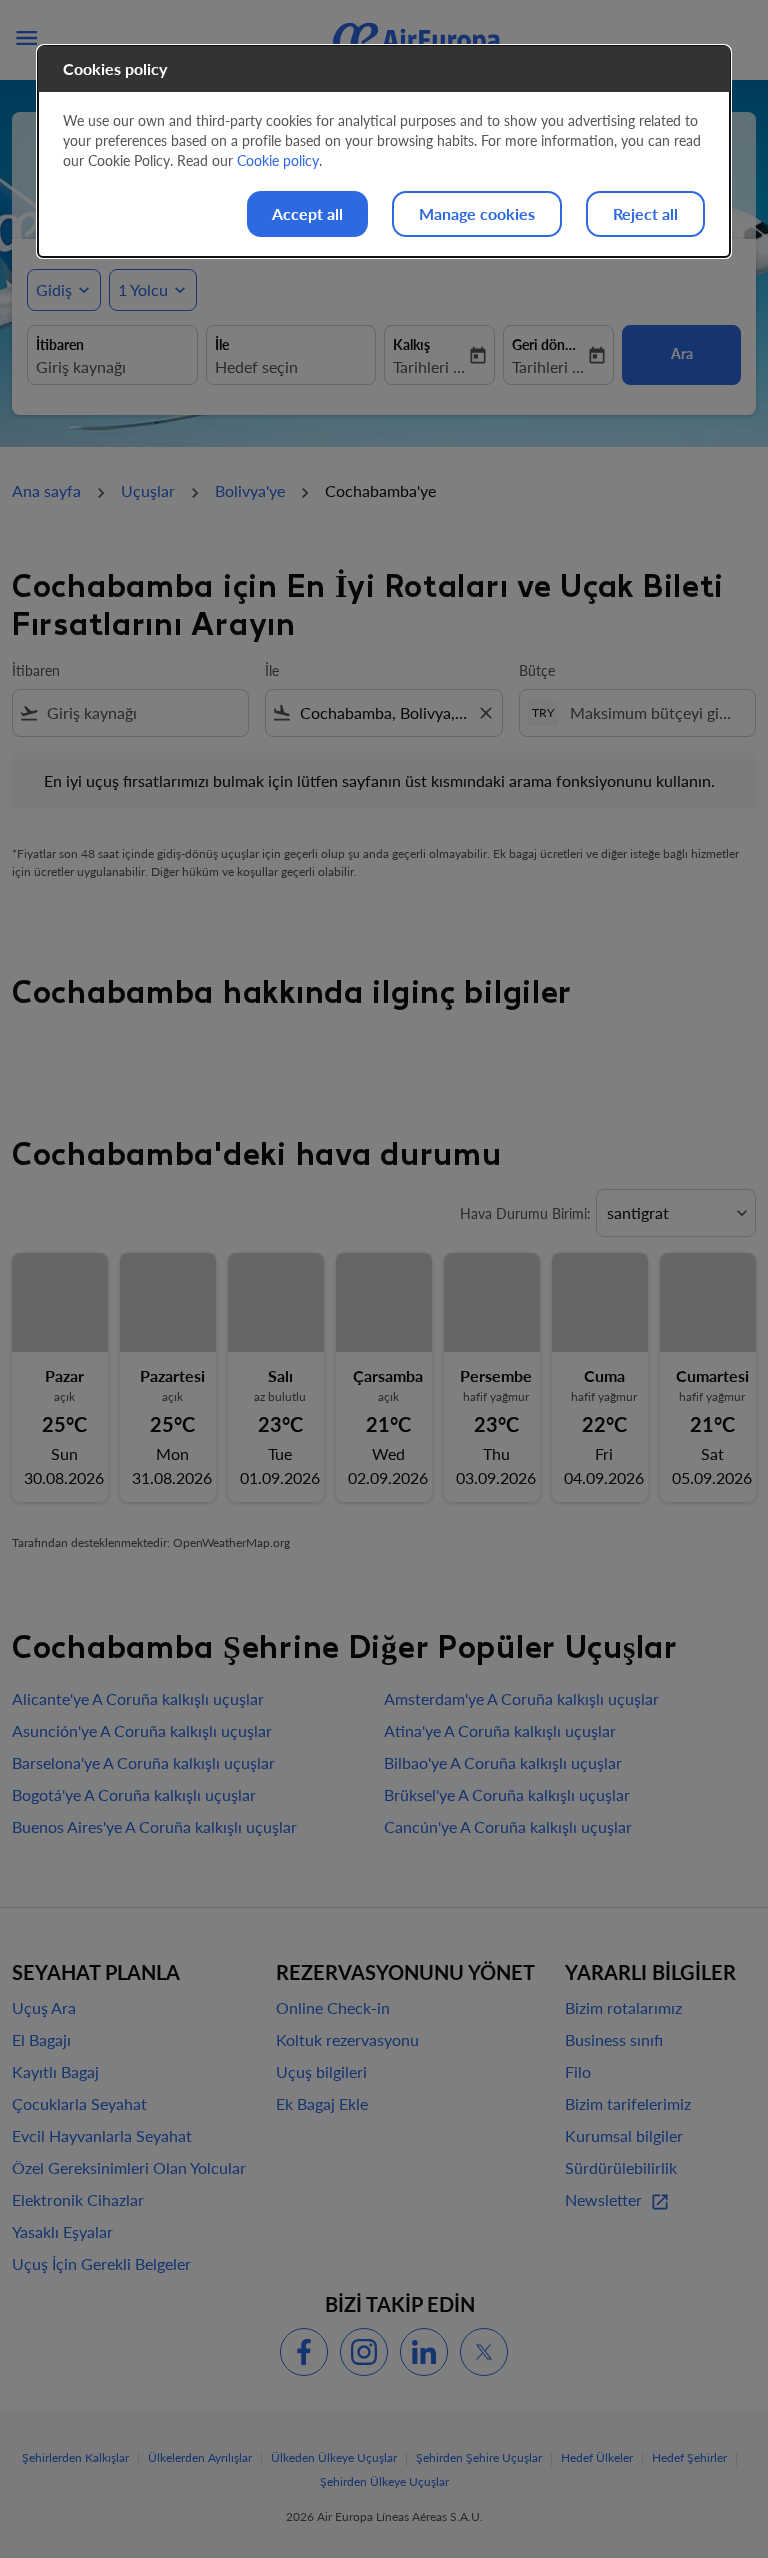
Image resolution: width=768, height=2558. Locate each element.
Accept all (307, 213)
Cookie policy (278, 160)
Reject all (645, 213)
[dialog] (383, 151)
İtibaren (36, 670)
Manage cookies (477, 213)
